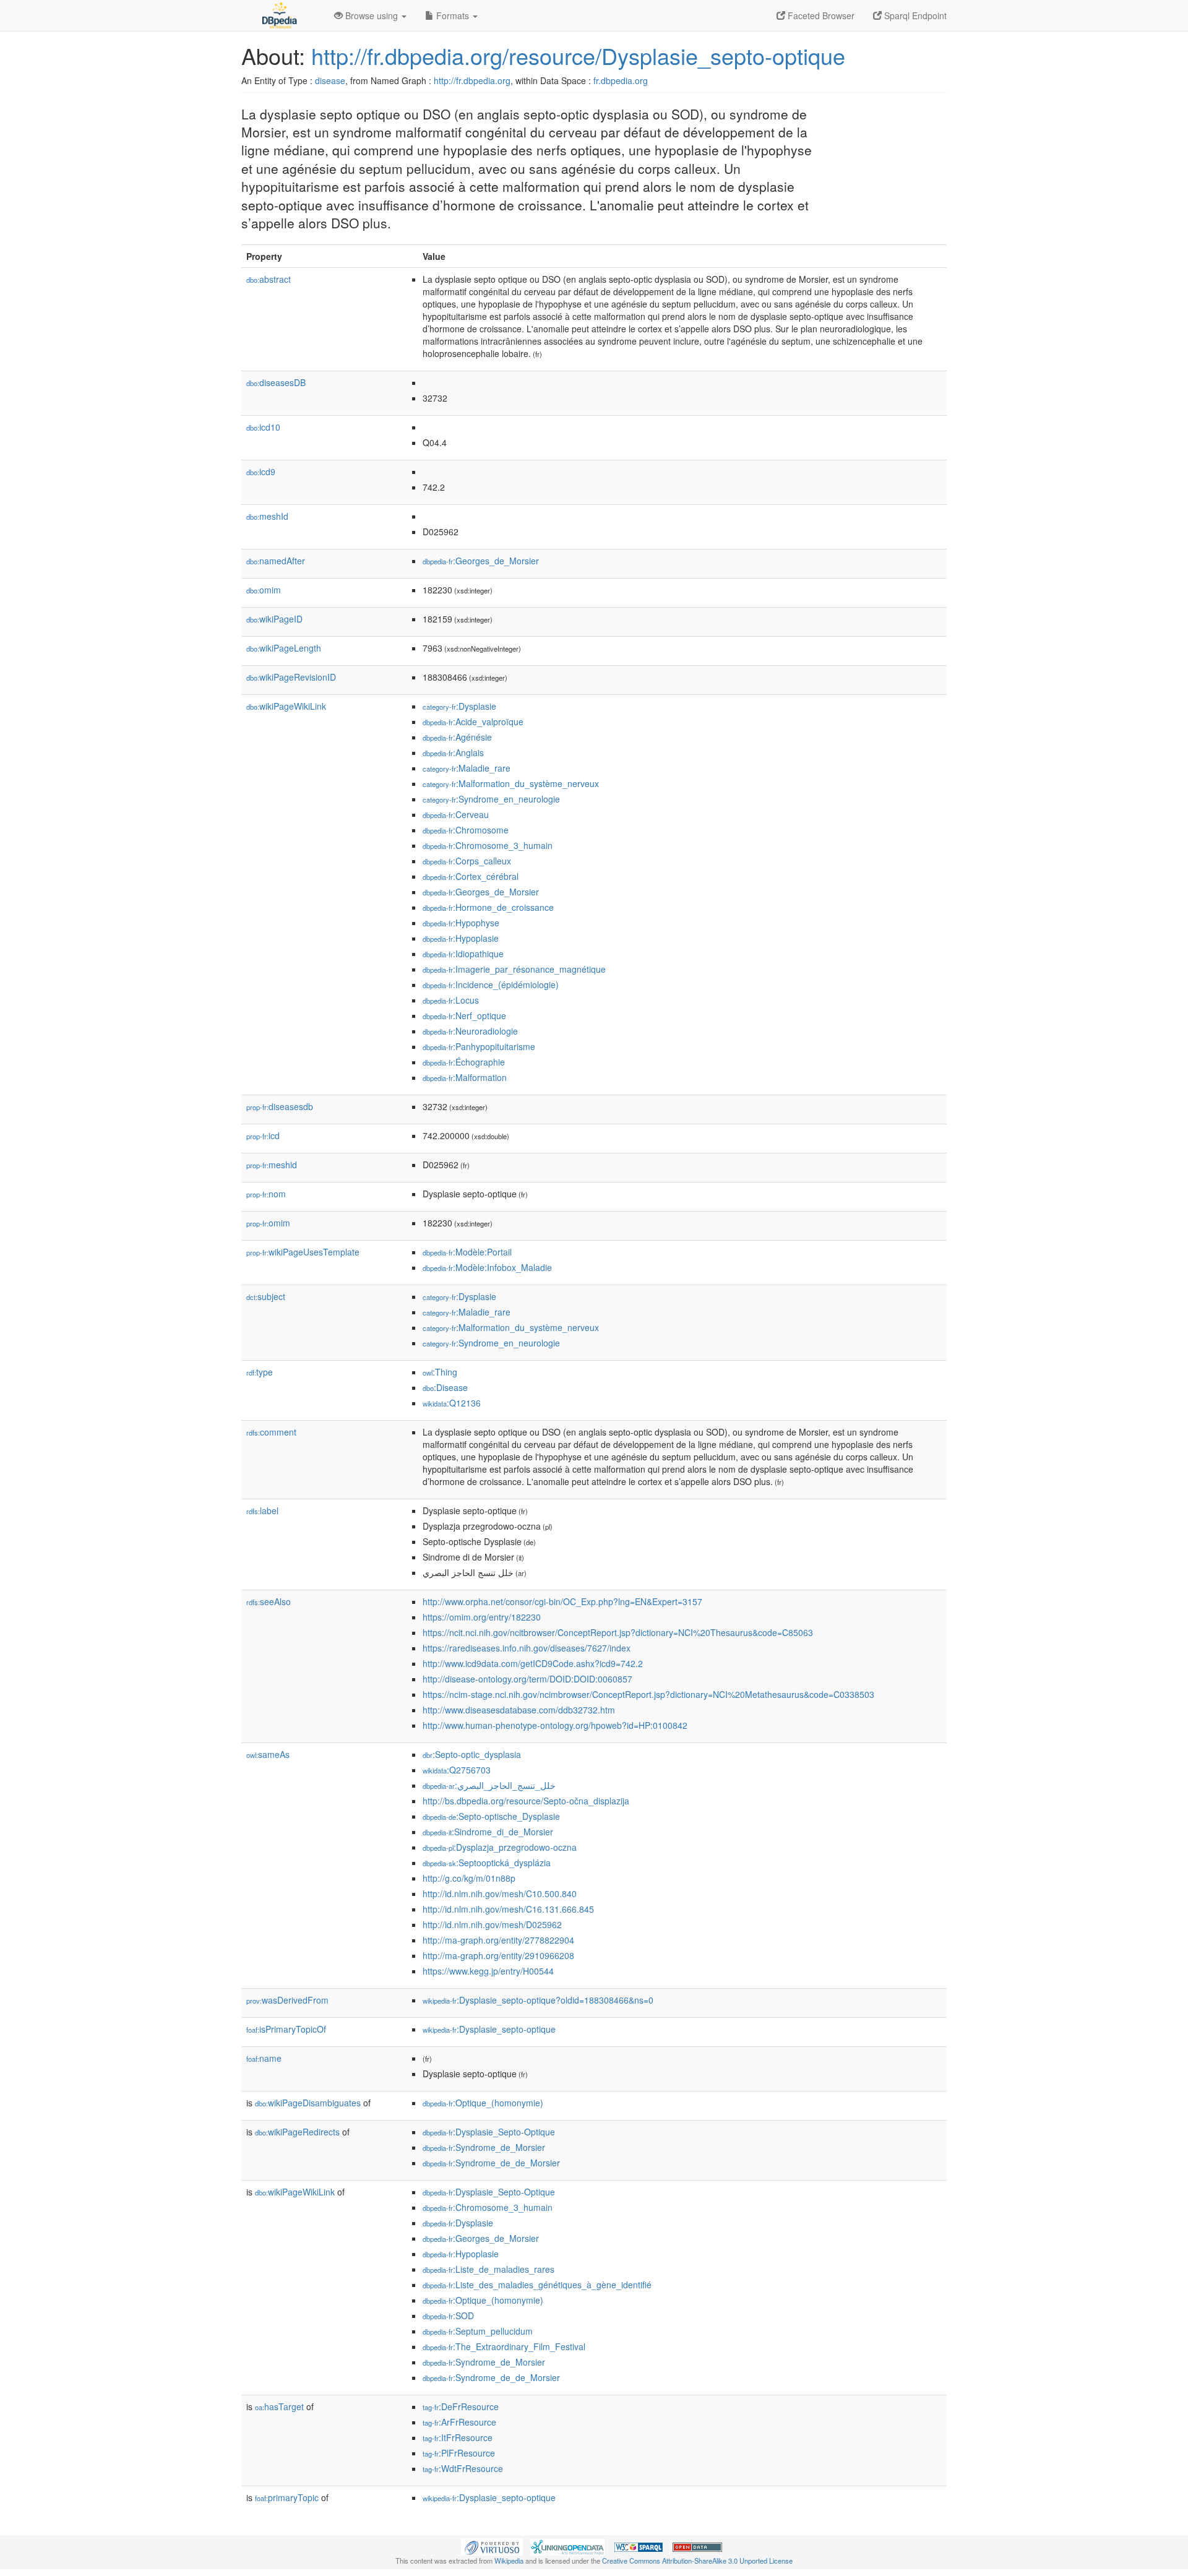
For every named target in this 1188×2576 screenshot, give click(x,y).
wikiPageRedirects (297, 2132)
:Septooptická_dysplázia (487, 1863)
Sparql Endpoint (914, 15)
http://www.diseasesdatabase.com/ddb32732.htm (519, 1710)
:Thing (440, 1372)
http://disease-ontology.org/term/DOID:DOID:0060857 (527, 1679)
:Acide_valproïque (473, 722)
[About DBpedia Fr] (278, 15)
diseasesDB (276, 382)
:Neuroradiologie (470, 1031)
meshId (267, 516)
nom (266, 1194)
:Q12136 (452, 1403)
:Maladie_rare (467, 768)
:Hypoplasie (461, 938)
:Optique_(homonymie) (483, 2103)
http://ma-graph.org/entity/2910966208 (498, 1955)
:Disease (445, 1387)
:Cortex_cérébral (471, 876)
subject (266, 1296)
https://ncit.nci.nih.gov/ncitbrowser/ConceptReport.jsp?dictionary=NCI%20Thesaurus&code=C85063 (618, 1632)
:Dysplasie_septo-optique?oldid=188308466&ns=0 (538, 2000)
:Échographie (464, 1062)
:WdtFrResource (463, 2468)
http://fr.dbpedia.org (472, 80)
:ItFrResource (458, 2437)
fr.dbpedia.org (621, 80)
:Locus (451, 1000)
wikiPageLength (284, 648)
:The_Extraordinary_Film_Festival (504, 2346)
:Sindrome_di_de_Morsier (488, 1832)
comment (271, 1432)
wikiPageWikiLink (286, 706)
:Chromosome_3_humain (488, 845)
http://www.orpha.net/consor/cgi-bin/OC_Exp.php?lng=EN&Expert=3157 (562, 1601)
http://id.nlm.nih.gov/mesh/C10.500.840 (500, 1893)
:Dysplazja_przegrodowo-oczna (500, 1847)
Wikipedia (509, 2561)
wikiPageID (274, 619)
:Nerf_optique (464, 1015)
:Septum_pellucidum (478, 2331)
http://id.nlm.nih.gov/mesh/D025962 (492, 1924)
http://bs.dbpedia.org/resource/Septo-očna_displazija (526, 1801)
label (262, 1510)
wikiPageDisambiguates (308, 2103)
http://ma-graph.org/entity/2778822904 (498, 1940)
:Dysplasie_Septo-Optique (489, 2132)
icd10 (263, 427)
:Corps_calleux (467, 861)
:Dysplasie (459, 706)
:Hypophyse (461, 923)
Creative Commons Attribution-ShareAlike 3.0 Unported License (697, 2561)
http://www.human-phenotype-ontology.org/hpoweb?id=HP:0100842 (555, 1725)
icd (263, 1135)
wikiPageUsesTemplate (303, 1252)
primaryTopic (287, 2497)
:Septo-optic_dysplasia (472, 1754)
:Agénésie (457, 737)
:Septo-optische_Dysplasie (491, 1816)
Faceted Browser (820, 15)
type (260, 1372)
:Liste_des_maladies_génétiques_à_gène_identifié (537, 2285)
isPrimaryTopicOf (286, 2029)
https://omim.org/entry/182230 (482, 1617)
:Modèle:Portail (467, 1252)
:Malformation (465, 1077)
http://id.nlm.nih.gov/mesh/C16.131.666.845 (508, 1909)
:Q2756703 (457, 1770)
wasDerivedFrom (287, 2000)
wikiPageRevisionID (291, 677)
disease (330, 80)
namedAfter (276, 561)
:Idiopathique (463, 954)
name (264, 2058)
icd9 (261, 472)
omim (264, 590)
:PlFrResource (459, 2453)
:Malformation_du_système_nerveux (511, 783)
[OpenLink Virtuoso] (492, 2546)
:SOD (448, 2315)
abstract (269, 279)
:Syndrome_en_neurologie (491, 799)
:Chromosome (466, 830)
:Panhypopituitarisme (479, 1046)
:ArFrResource (459, 2422)
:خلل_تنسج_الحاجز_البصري (489, 1785)
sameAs (268, 1754)
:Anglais (453, 752)
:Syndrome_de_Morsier (484, 2147)
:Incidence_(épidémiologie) (491, 984)
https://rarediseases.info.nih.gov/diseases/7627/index (527, 1648)
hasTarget (279, 2406)
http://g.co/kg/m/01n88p (469, 1878)
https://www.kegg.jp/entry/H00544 (488, 1971)
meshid (272, 1165)
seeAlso (269, 1601)
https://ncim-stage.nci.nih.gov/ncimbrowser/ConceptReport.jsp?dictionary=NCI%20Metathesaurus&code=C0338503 (648, 1694)
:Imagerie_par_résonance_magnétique (514, 969)
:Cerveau (456, 814)
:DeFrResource (461, 2406)
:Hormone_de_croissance (488, 907)
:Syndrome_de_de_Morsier (491, 2163)
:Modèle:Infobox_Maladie (487, 1267)
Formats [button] (453, 15)
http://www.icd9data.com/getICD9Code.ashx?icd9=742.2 (533, 1663)
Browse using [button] (372, 15)
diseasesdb (280, 1106)
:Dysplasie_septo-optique (489, 2029)
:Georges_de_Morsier (481, 561)
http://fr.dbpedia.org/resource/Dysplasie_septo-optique (578, 55)
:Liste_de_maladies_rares (489, 2269)
